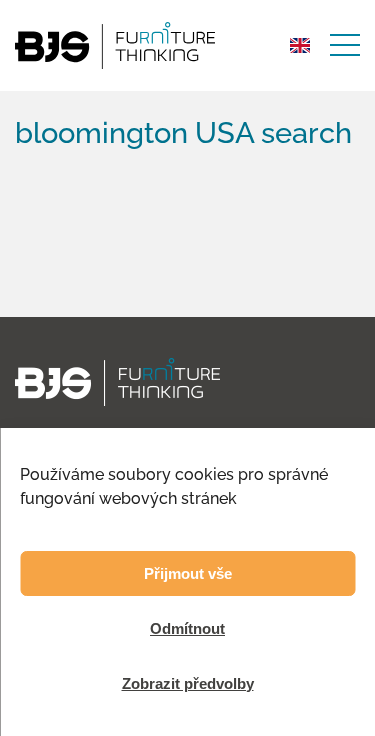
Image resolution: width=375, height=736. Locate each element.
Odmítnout (187, 628)
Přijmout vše (188, 573)
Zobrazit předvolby (188, 683)
